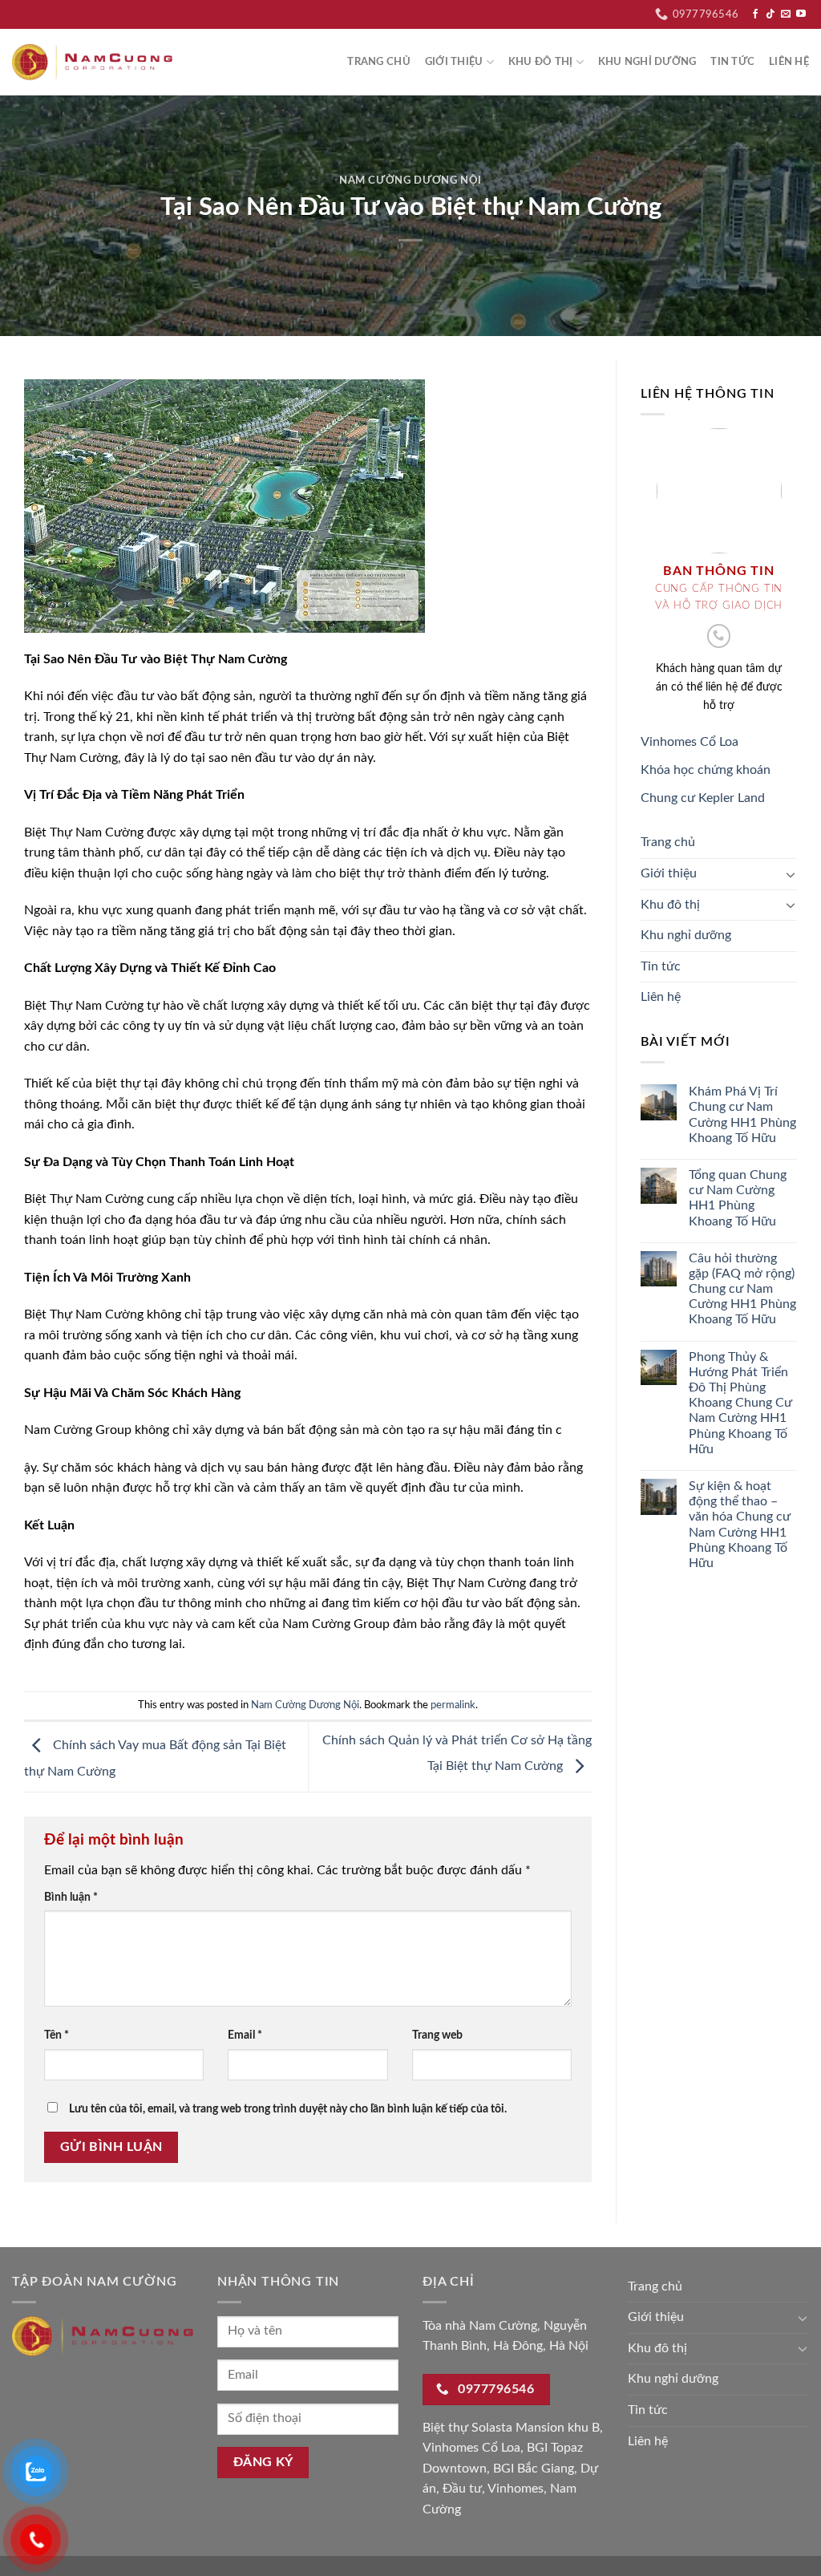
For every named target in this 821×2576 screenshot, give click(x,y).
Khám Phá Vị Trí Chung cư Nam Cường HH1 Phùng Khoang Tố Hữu (742, 1115)
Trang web (437, 2035)
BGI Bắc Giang (534, 2469)
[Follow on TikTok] (770, 14)
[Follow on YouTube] (801, 14)
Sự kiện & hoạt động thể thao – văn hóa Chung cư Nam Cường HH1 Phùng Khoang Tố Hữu (740, 1525)
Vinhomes (516, 2489)
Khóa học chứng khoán (706, 770)
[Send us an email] (786, 14)
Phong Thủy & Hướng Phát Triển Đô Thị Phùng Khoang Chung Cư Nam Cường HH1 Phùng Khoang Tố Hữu (740, 1403)
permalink (453, 1705)
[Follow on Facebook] (755, 14)
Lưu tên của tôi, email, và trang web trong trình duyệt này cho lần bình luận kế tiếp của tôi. (288, 2109)
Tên (57, 2035)
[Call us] (719, 636)
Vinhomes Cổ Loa (690, 742)
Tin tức (732, 62)
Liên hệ (789, 62)
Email (245, 2035)
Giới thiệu (454, 62)
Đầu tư (462, 2489)
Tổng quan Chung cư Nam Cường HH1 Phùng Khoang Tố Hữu (738, 1198)
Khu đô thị (541, 62)
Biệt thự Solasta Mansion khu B (511, 2428)
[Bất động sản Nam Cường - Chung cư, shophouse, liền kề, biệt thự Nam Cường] (92, 62)
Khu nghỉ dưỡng (647, 62)
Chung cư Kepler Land (703, 798)
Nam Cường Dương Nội (410, 181)
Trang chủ (378, 62)
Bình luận (71, 1897)
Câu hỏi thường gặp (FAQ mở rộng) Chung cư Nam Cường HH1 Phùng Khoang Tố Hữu (742, 1289)
